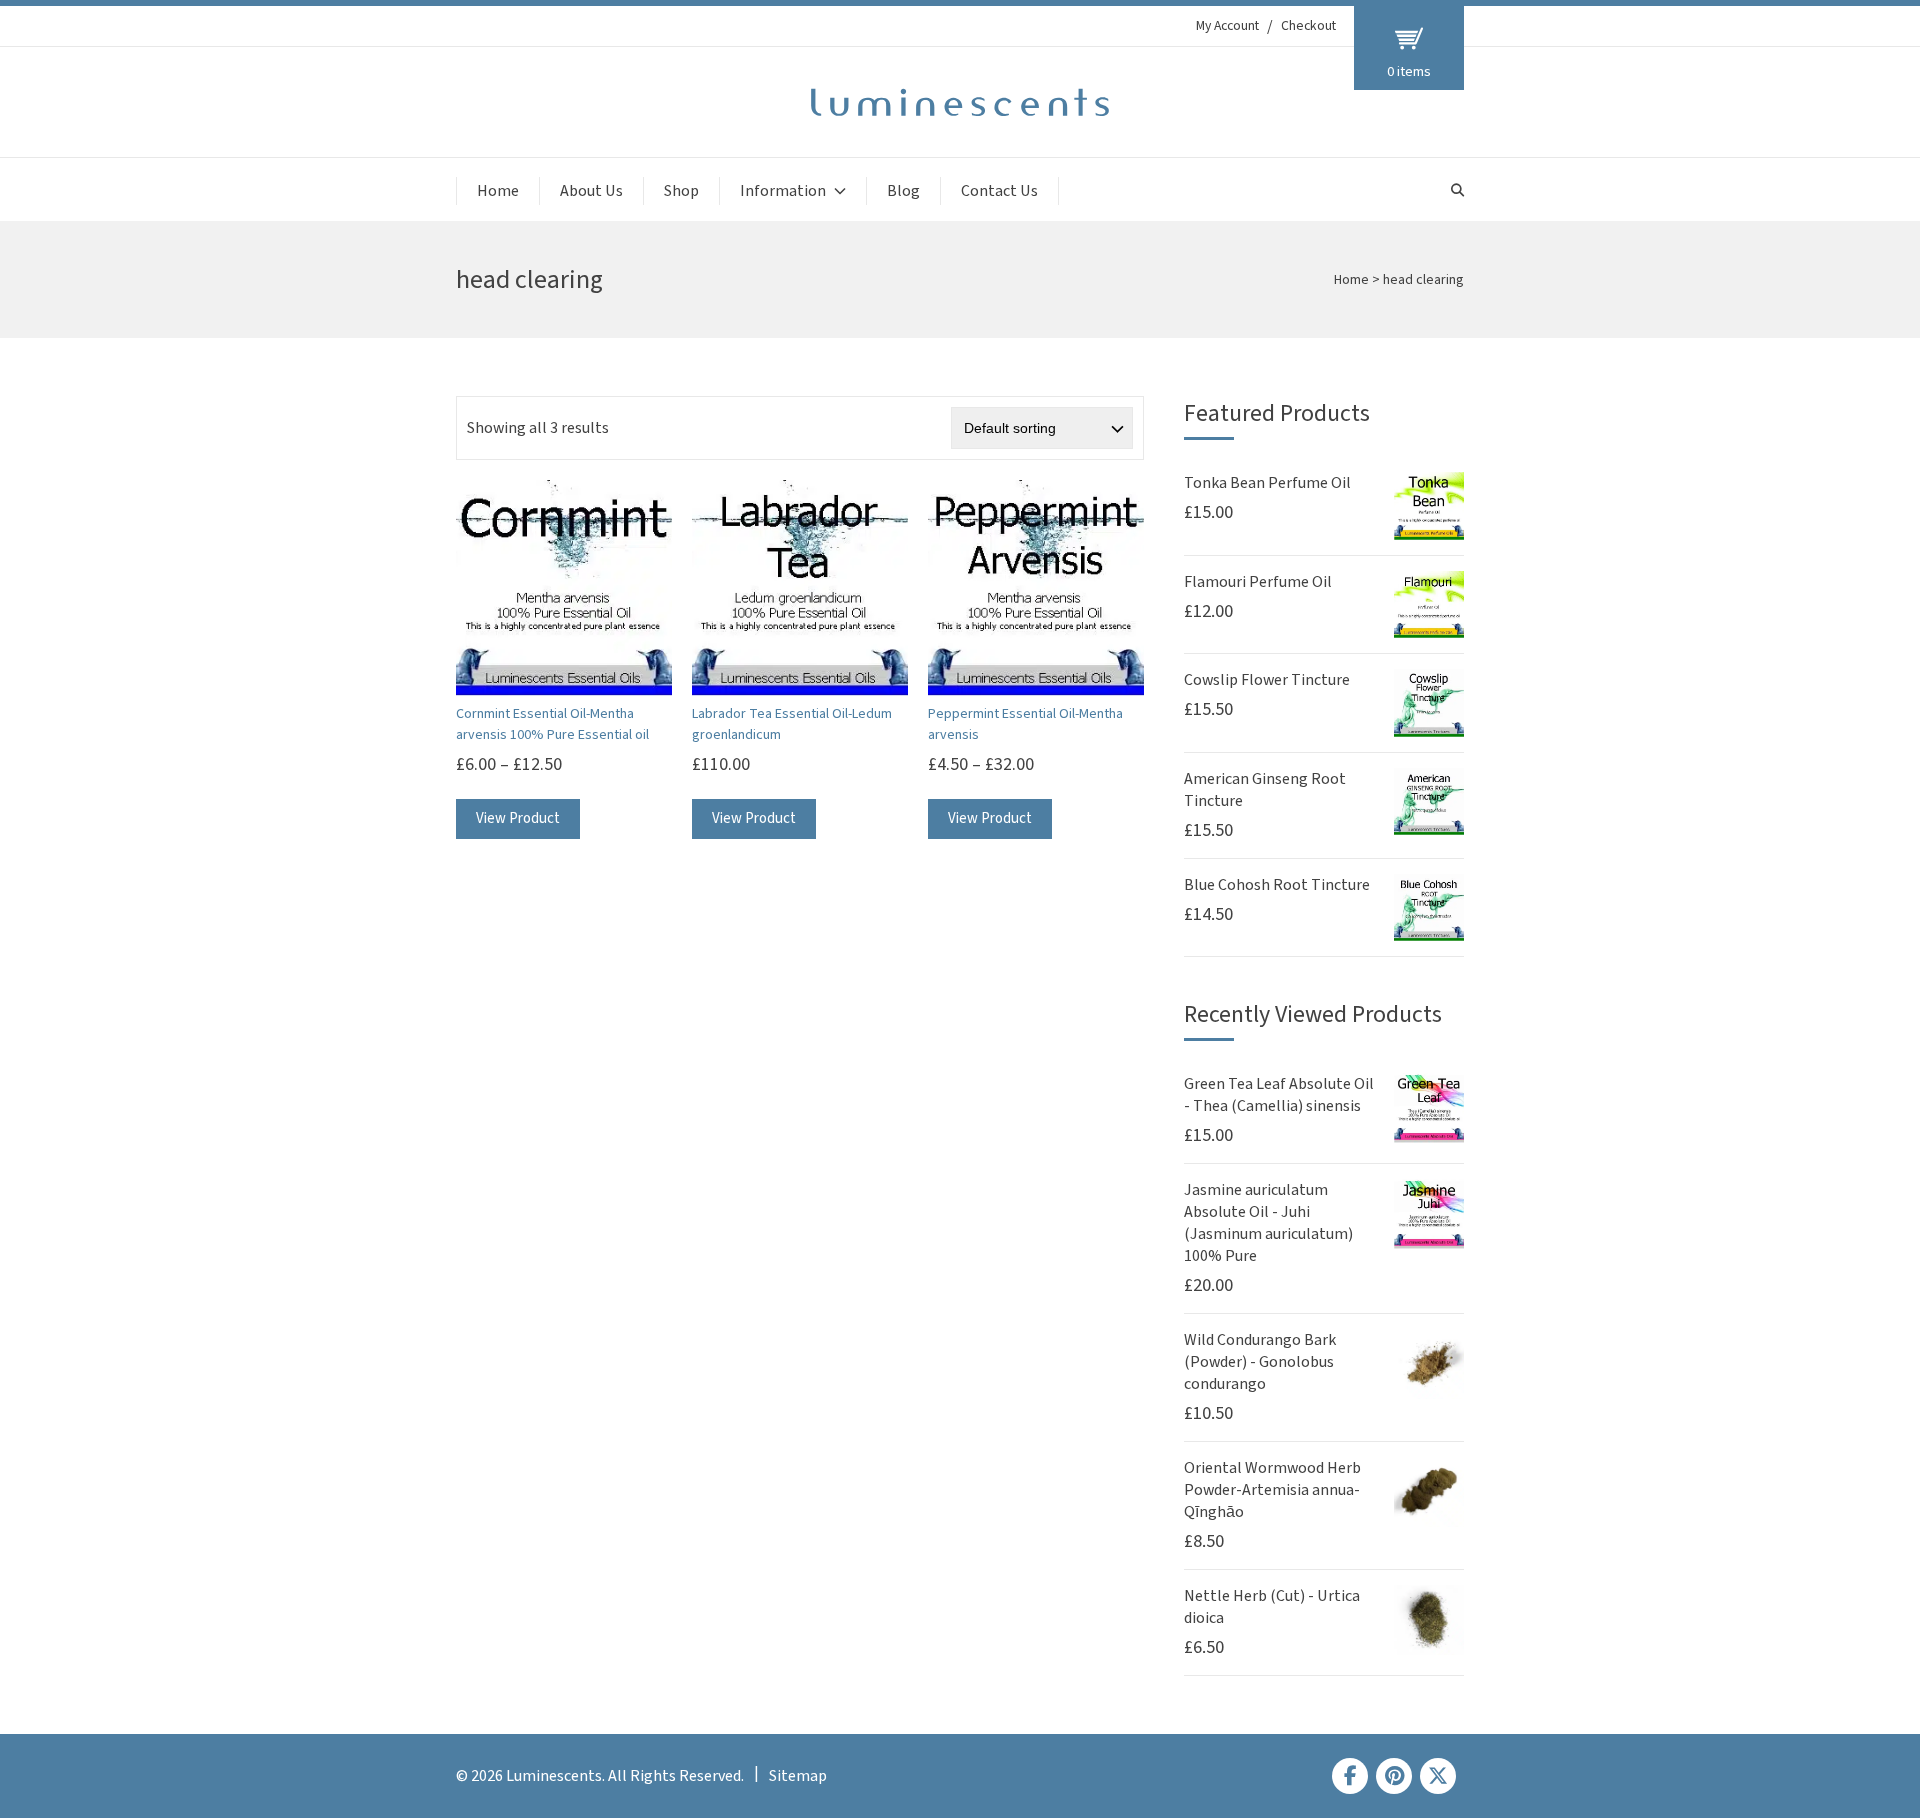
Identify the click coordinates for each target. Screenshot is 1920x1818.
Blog (903, 191)
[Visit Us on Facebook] (1350, 1776)
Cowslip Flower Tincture (1267, 680)
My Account (1227, 26)
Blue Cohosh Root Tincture (1277, 885)
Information (783, 191)
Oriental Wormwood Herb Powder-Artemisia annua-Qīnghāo (1272, 1490)
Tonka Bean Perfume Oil (1267, 483)
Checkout (1308, 26)
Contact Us (999, 191)
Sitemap (798, 1776)
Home (498, 191)
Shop (681, 191)
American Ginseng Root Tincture (1265, 790)
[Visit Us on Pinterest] (1394, 1776)
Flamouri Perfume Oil (1258, 582)
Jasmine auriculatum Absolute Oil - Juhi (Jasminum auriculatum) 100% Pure (1268, 1223)
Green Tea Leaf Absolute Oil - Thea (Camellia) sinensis (1279, 1095)
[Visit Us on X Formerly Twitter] (1438, 1776)
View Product (518, 818)
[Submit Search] (1457, 190)
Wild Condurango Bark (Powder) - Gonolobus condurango (1260, 1362)
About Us (591, 191)
